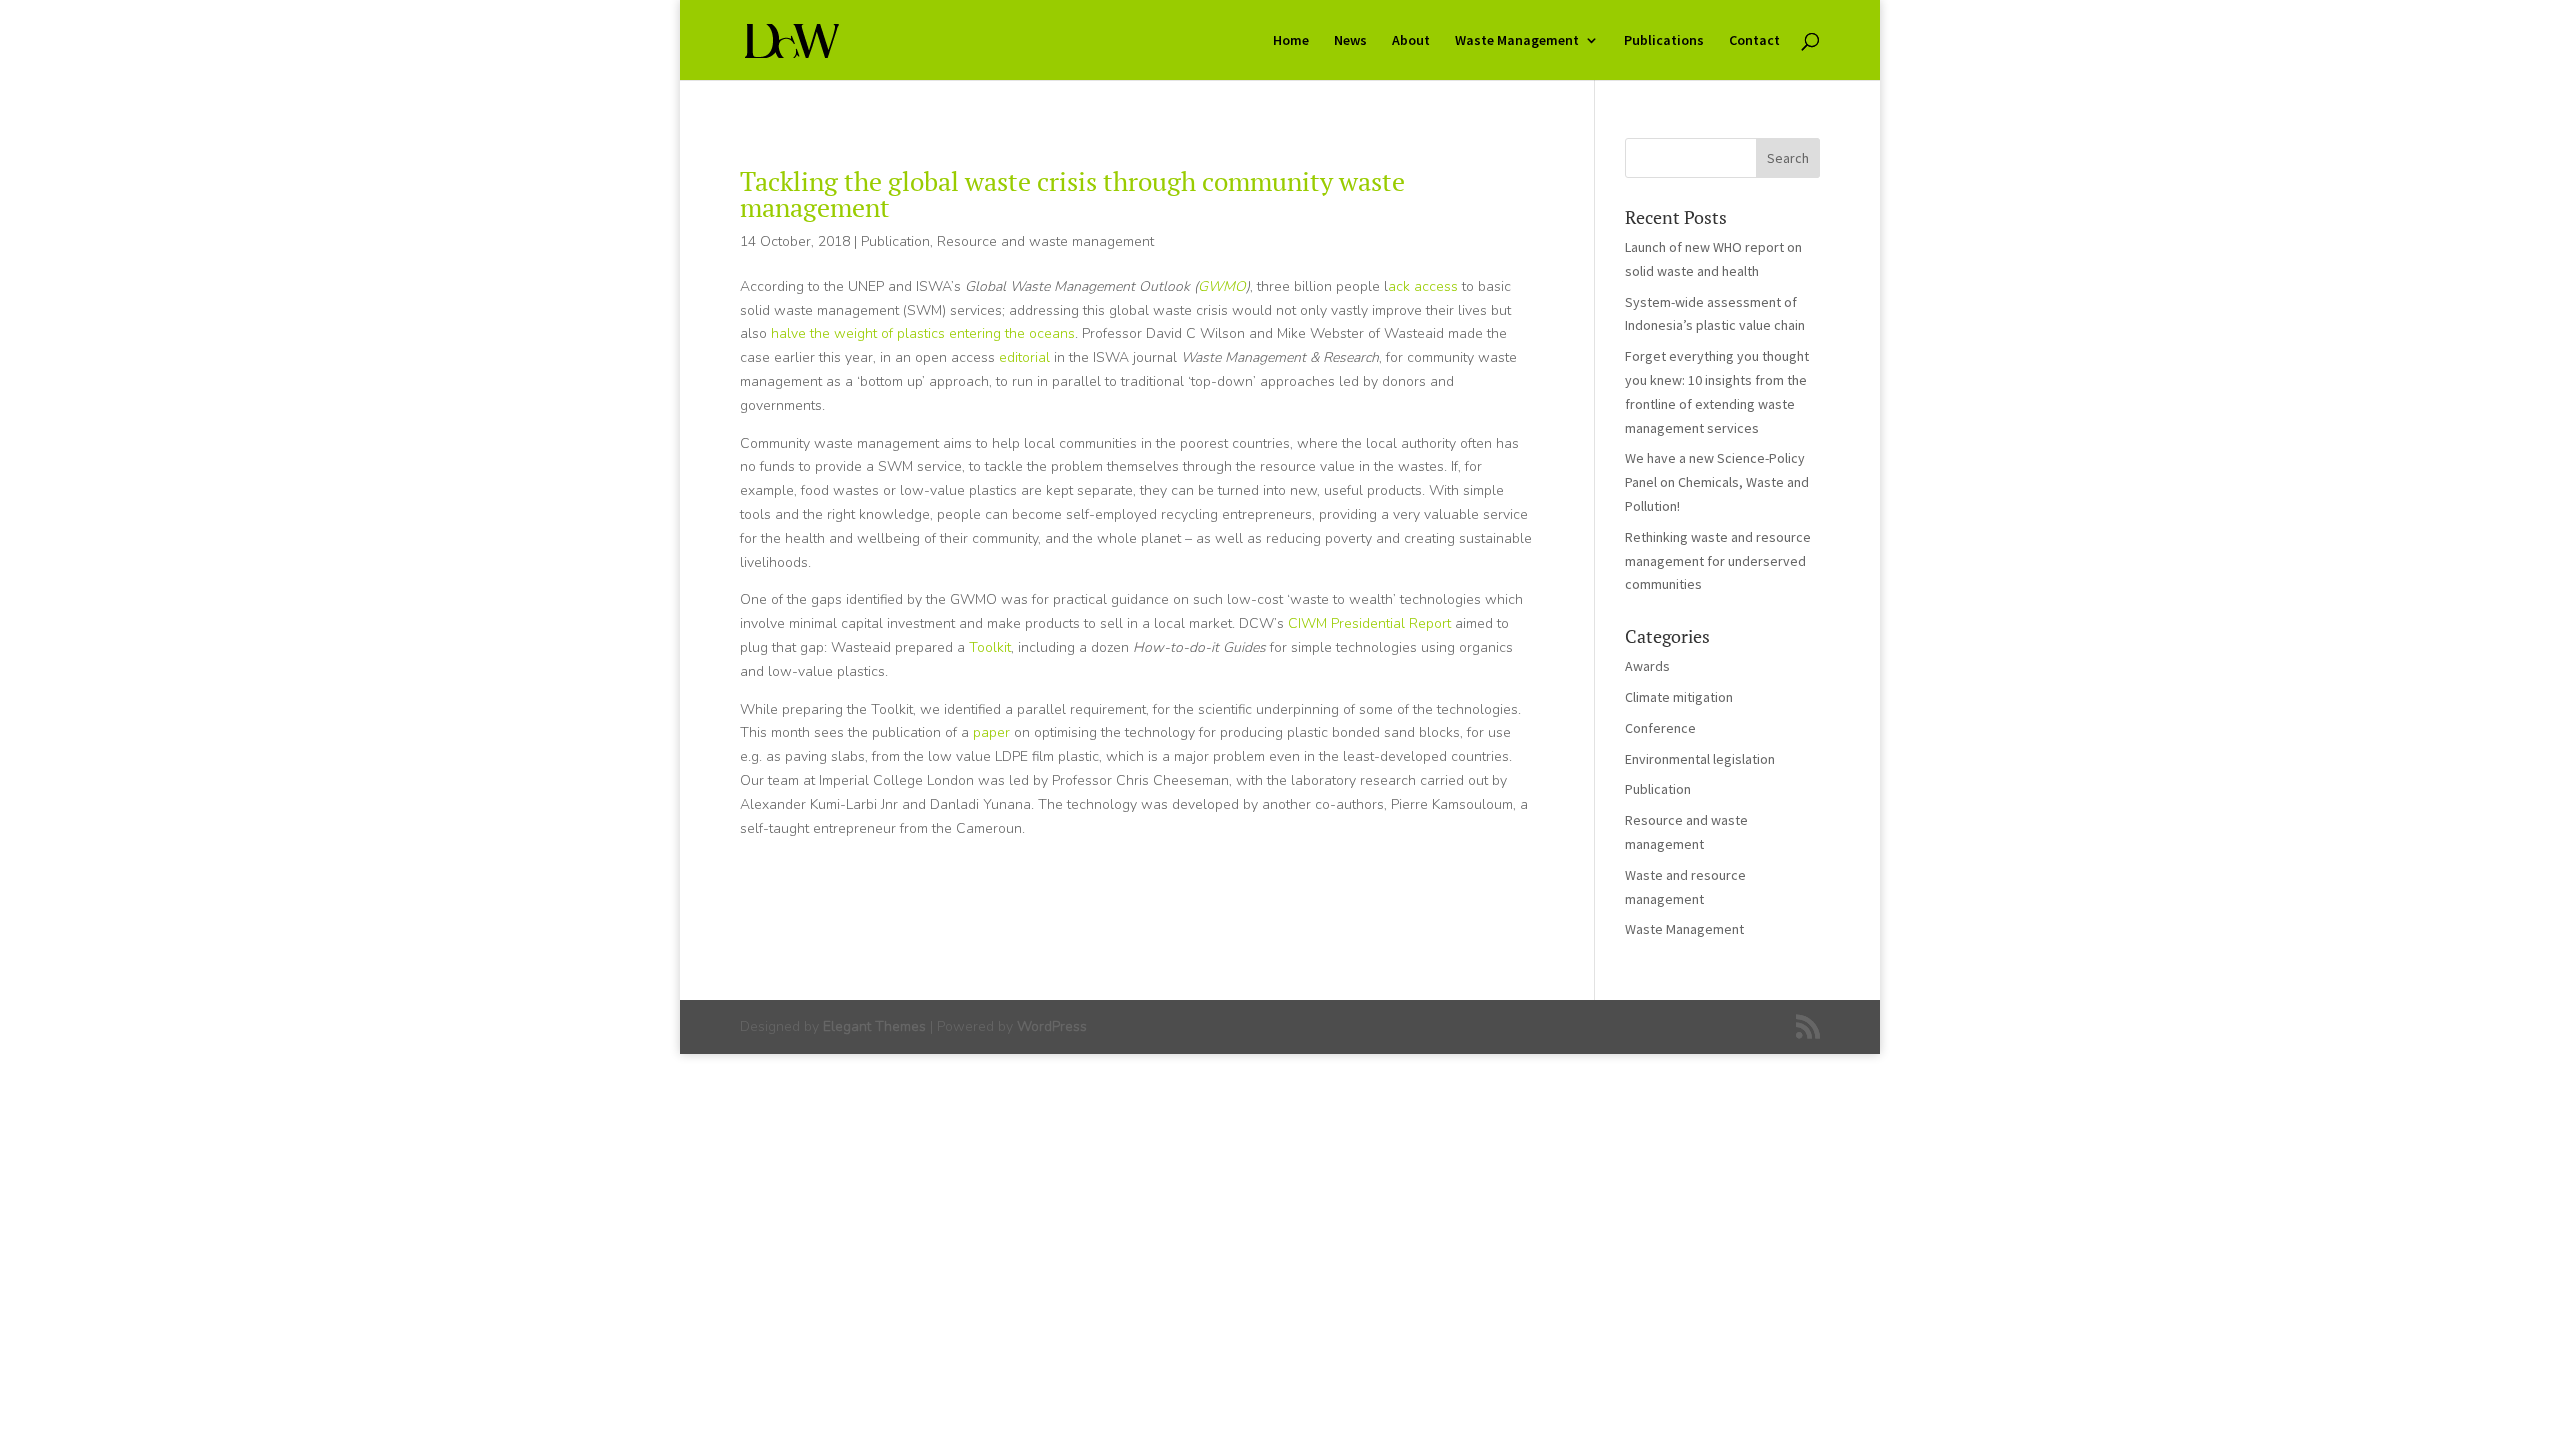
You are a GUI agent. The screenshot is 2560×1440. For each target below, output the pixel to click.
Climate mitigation (1679, 697)
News (1350, 41)
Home (1291, 41)
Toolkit (990, 647)
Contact (1754, 41)
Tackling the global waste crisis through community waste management (1072, 194)
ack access (1423, 286)
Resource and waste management (1045, 241)
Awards (1647, 666)
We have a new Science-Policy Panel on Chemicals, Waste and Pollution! (1717, 482)
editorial (1024, 357)
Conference (1660, 728)
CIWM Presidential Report (1369, 623)
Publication (895, 241)
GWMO (1222, 286)
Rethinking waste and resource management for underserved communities (1718, 561)
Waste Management (1517, 41)
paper (991, 732)
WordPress (1052, 1026)
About (1411, 41)
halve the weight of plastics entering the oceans (923, 333)
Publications (1664, 41)
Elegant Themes (874, 1026)
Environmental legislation (1700, 759)
